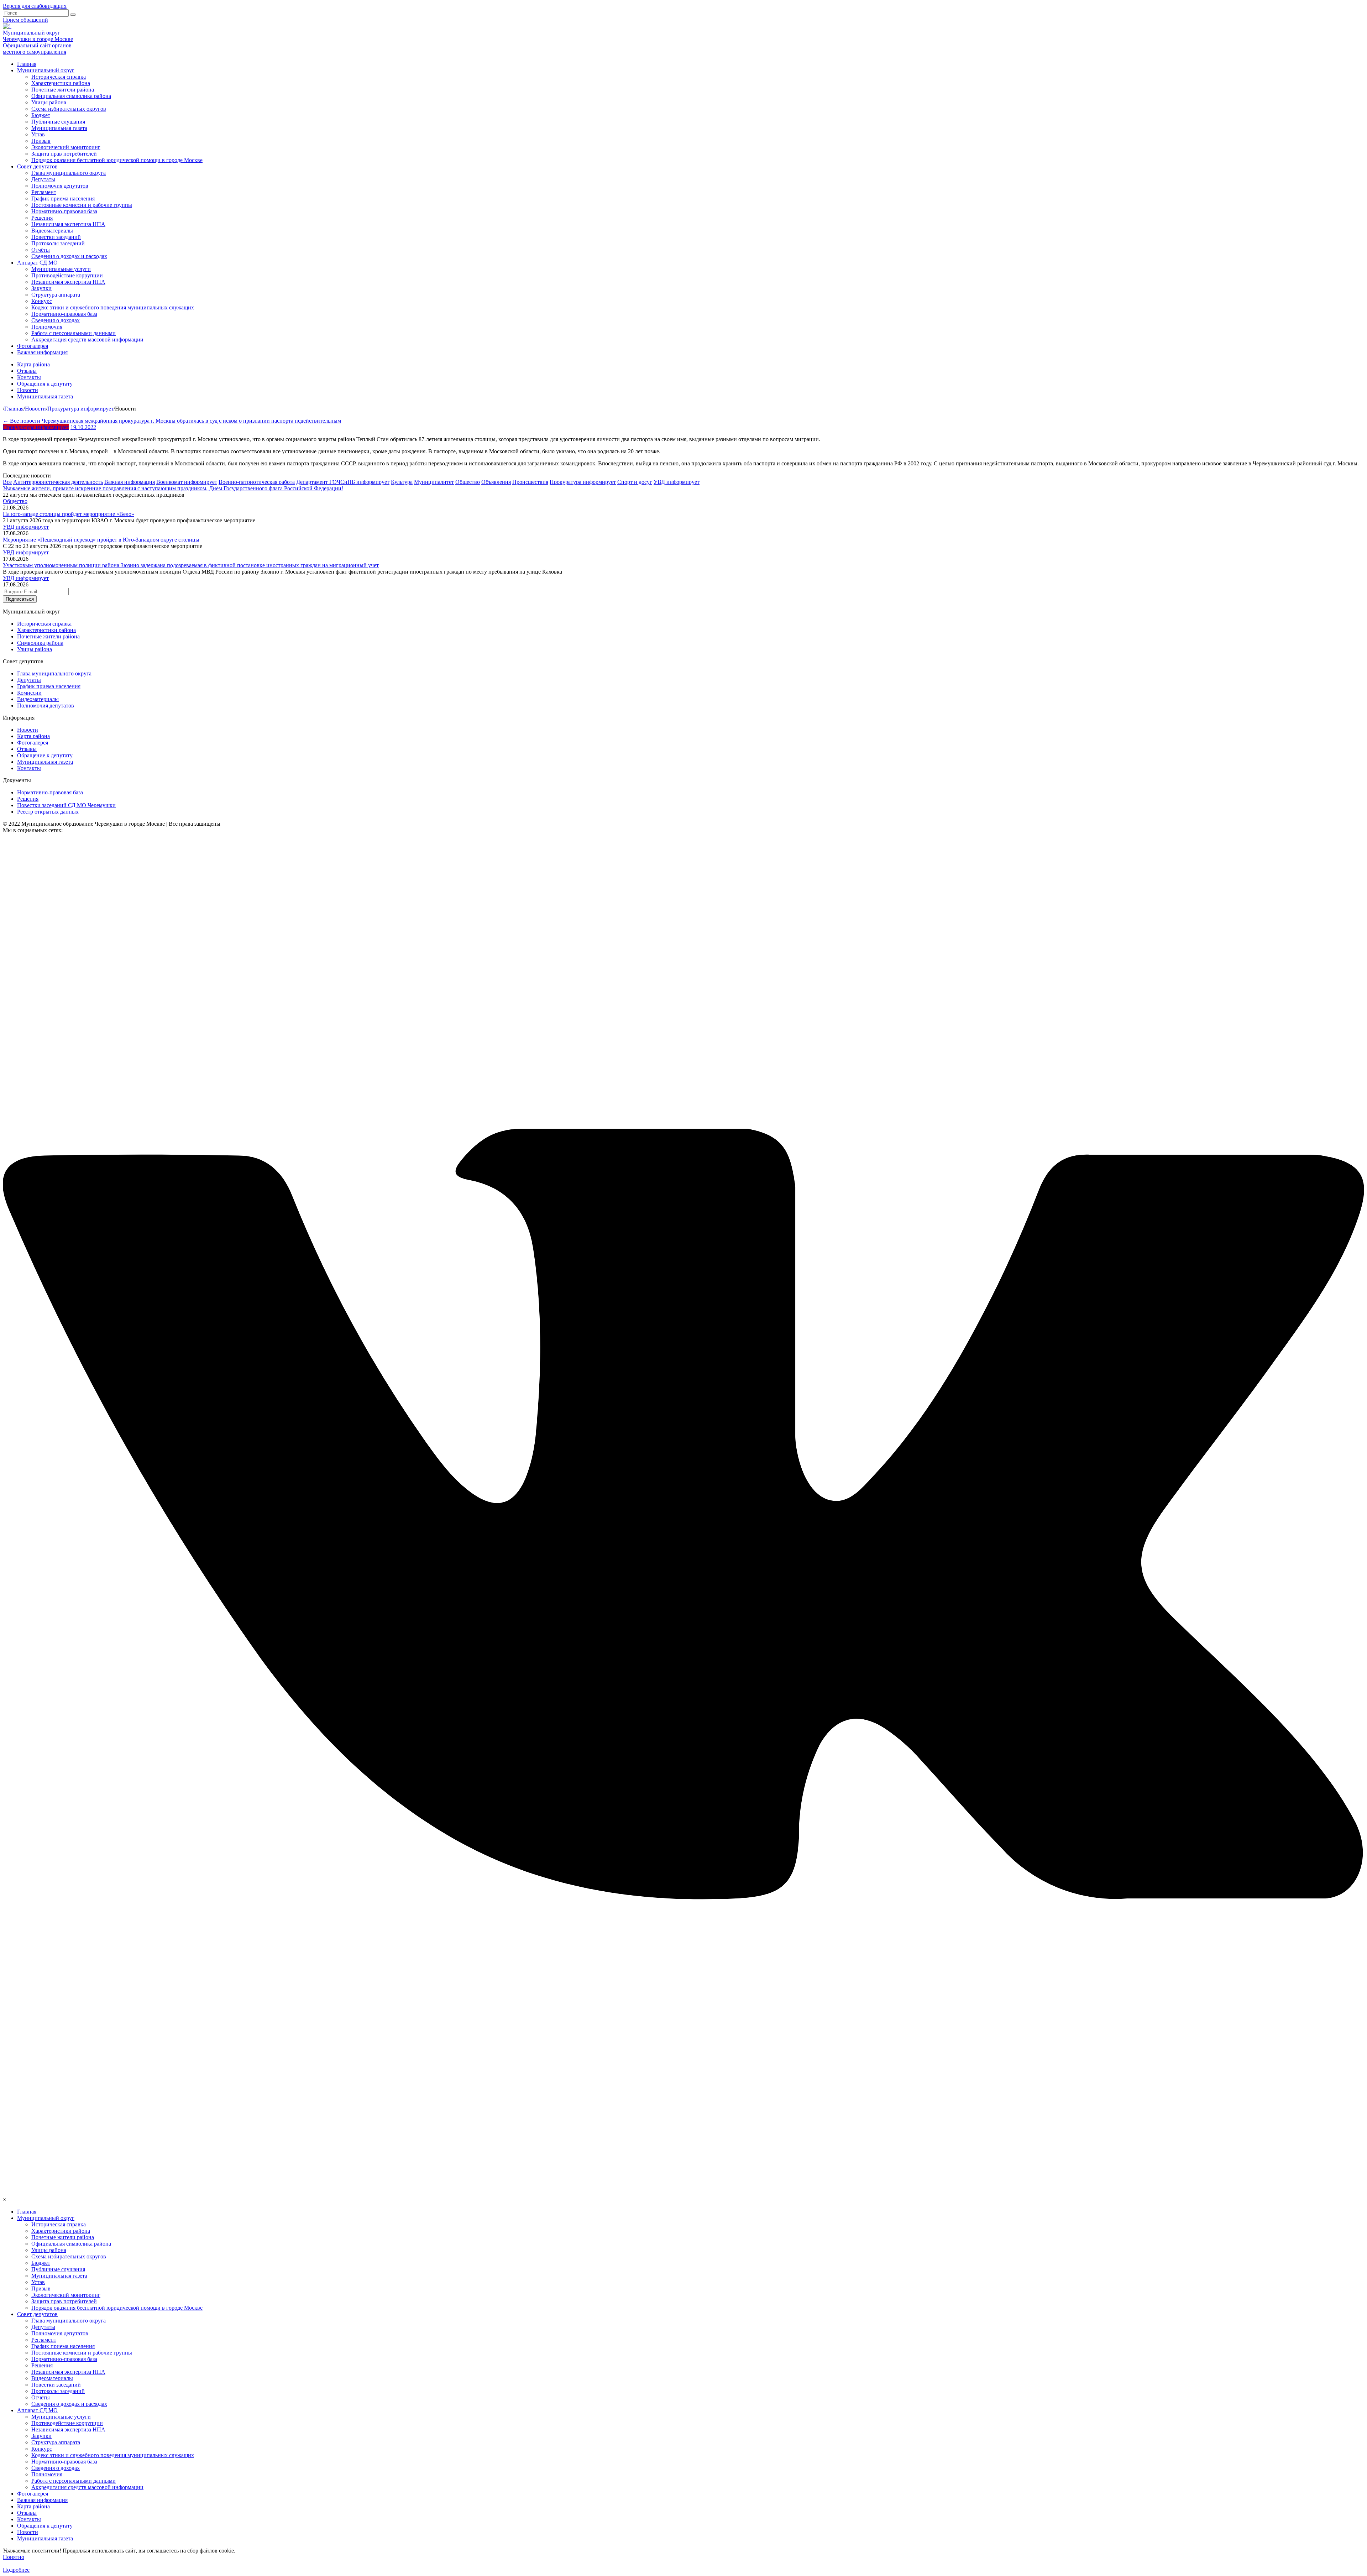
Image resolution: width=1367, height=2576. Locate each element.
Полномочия (47, 327)
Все (7, 482)
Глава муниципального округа (69, 173)
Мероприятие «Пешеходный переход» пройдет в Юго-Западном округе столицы (101, 540)
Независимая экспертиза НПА (68, 224)
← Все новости (22, 421)
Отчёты (41, 250)
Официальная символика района (71, 96)
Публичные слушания (58, 122)
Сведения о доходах (56, 320)
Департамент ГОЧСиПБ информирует (343, 482)
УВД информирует (677, 482)
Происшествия (530, 482)
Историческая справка (59, 77)
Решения (42, 218)
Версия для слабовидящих (35, 6)
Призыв (41, 141)
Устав (38, 134)
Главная (27, 64)
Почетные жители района (63, 90)
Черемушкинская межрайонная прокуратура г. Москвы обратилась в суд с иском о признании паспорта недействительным (191, 421)
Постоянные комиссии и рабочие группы (82, 205)
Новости (28, 390)
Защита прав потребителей (64, 154)
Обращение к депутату (45, 755)
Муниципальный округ (46, 70)
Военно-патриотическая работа (257, 482)
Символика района (40, 643)
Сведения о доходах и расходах (69, 256)
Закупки (41, 288)
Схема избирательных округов (69, 109)
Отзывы (27, 371)
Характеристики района (61, 83)
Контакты (29, 377)
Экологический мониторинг (66, 147)
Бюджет (41, 115)
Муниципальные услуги (61, 269)
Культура (402, 482)
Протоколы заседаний (58, 243)
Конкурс (42, 301)
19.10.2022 (83, 427)
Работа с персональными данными (74, 333)
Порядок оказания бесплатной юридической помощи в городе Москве (117, 160)
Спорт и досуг (635, 482)
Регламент (44, 192)
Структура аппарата (56, 295)
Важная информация (42, 352)
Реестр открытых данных (48, 812)
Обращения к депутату (45, 384)
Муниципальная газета (59, 128)
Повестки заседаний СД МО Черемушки (66, 805)
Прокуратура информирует (36, 427)
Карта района (33, 364)
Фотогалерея (33, 346)
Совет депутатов (37, 166)
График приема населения (63, 198)
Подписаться (20, 599)
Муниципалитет (434, 482)
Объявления (496, 482)
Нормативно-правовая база (64, 211)
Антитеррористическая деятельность (58, 482)
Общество (468, 482)
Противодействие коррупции (67, 275)
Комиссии (29, 693)
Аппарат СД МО (37, 263)
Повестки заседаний (56, 237)
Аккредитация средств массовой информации (87, 339)
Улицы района (49, 102)
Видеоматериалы (52, 231)
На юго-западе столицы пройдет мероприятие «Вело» (69, 514)
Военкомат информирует (187, 482)
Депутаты (43, 179)
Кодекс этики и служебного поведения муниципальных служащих (113, 307)
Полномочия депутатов (60, 186)
